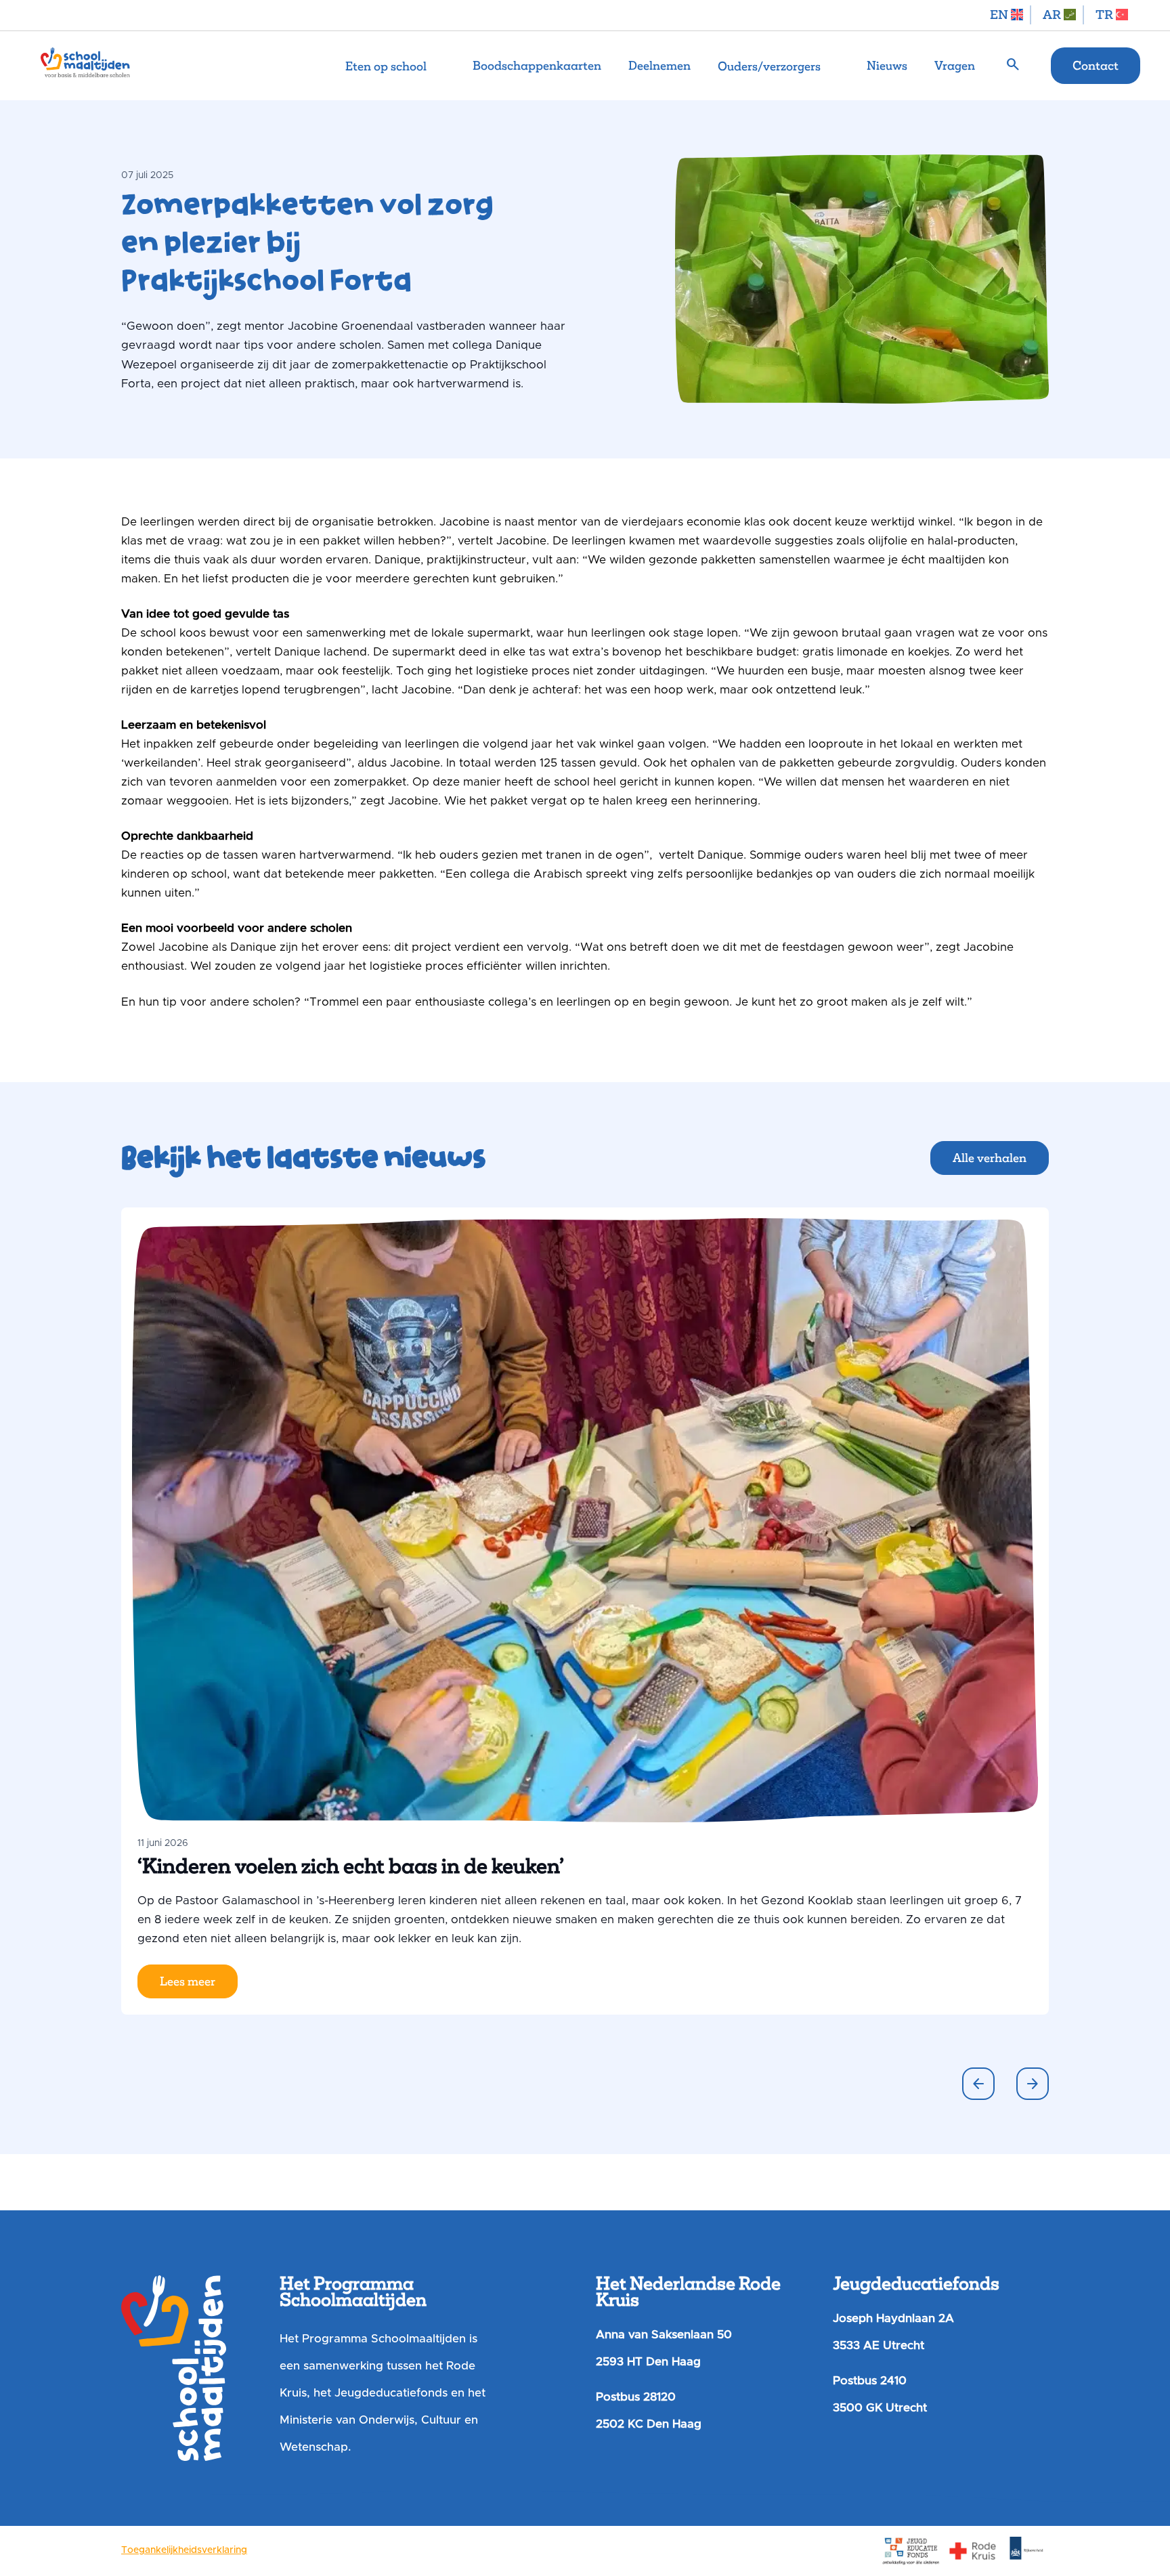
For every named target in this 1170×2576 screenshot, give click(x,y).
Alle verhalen (990, 1158)
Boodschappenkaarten (537, 66)
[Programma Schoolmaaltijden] (85, 66)
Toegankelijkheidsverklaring (184, 2550)
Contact (1096, 66)
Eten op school (386, 66)
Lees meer (188, 1981)
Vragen (955, 66)
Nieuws (887, 66)
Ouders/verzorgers (769, 66)
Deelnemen (659, 66)
